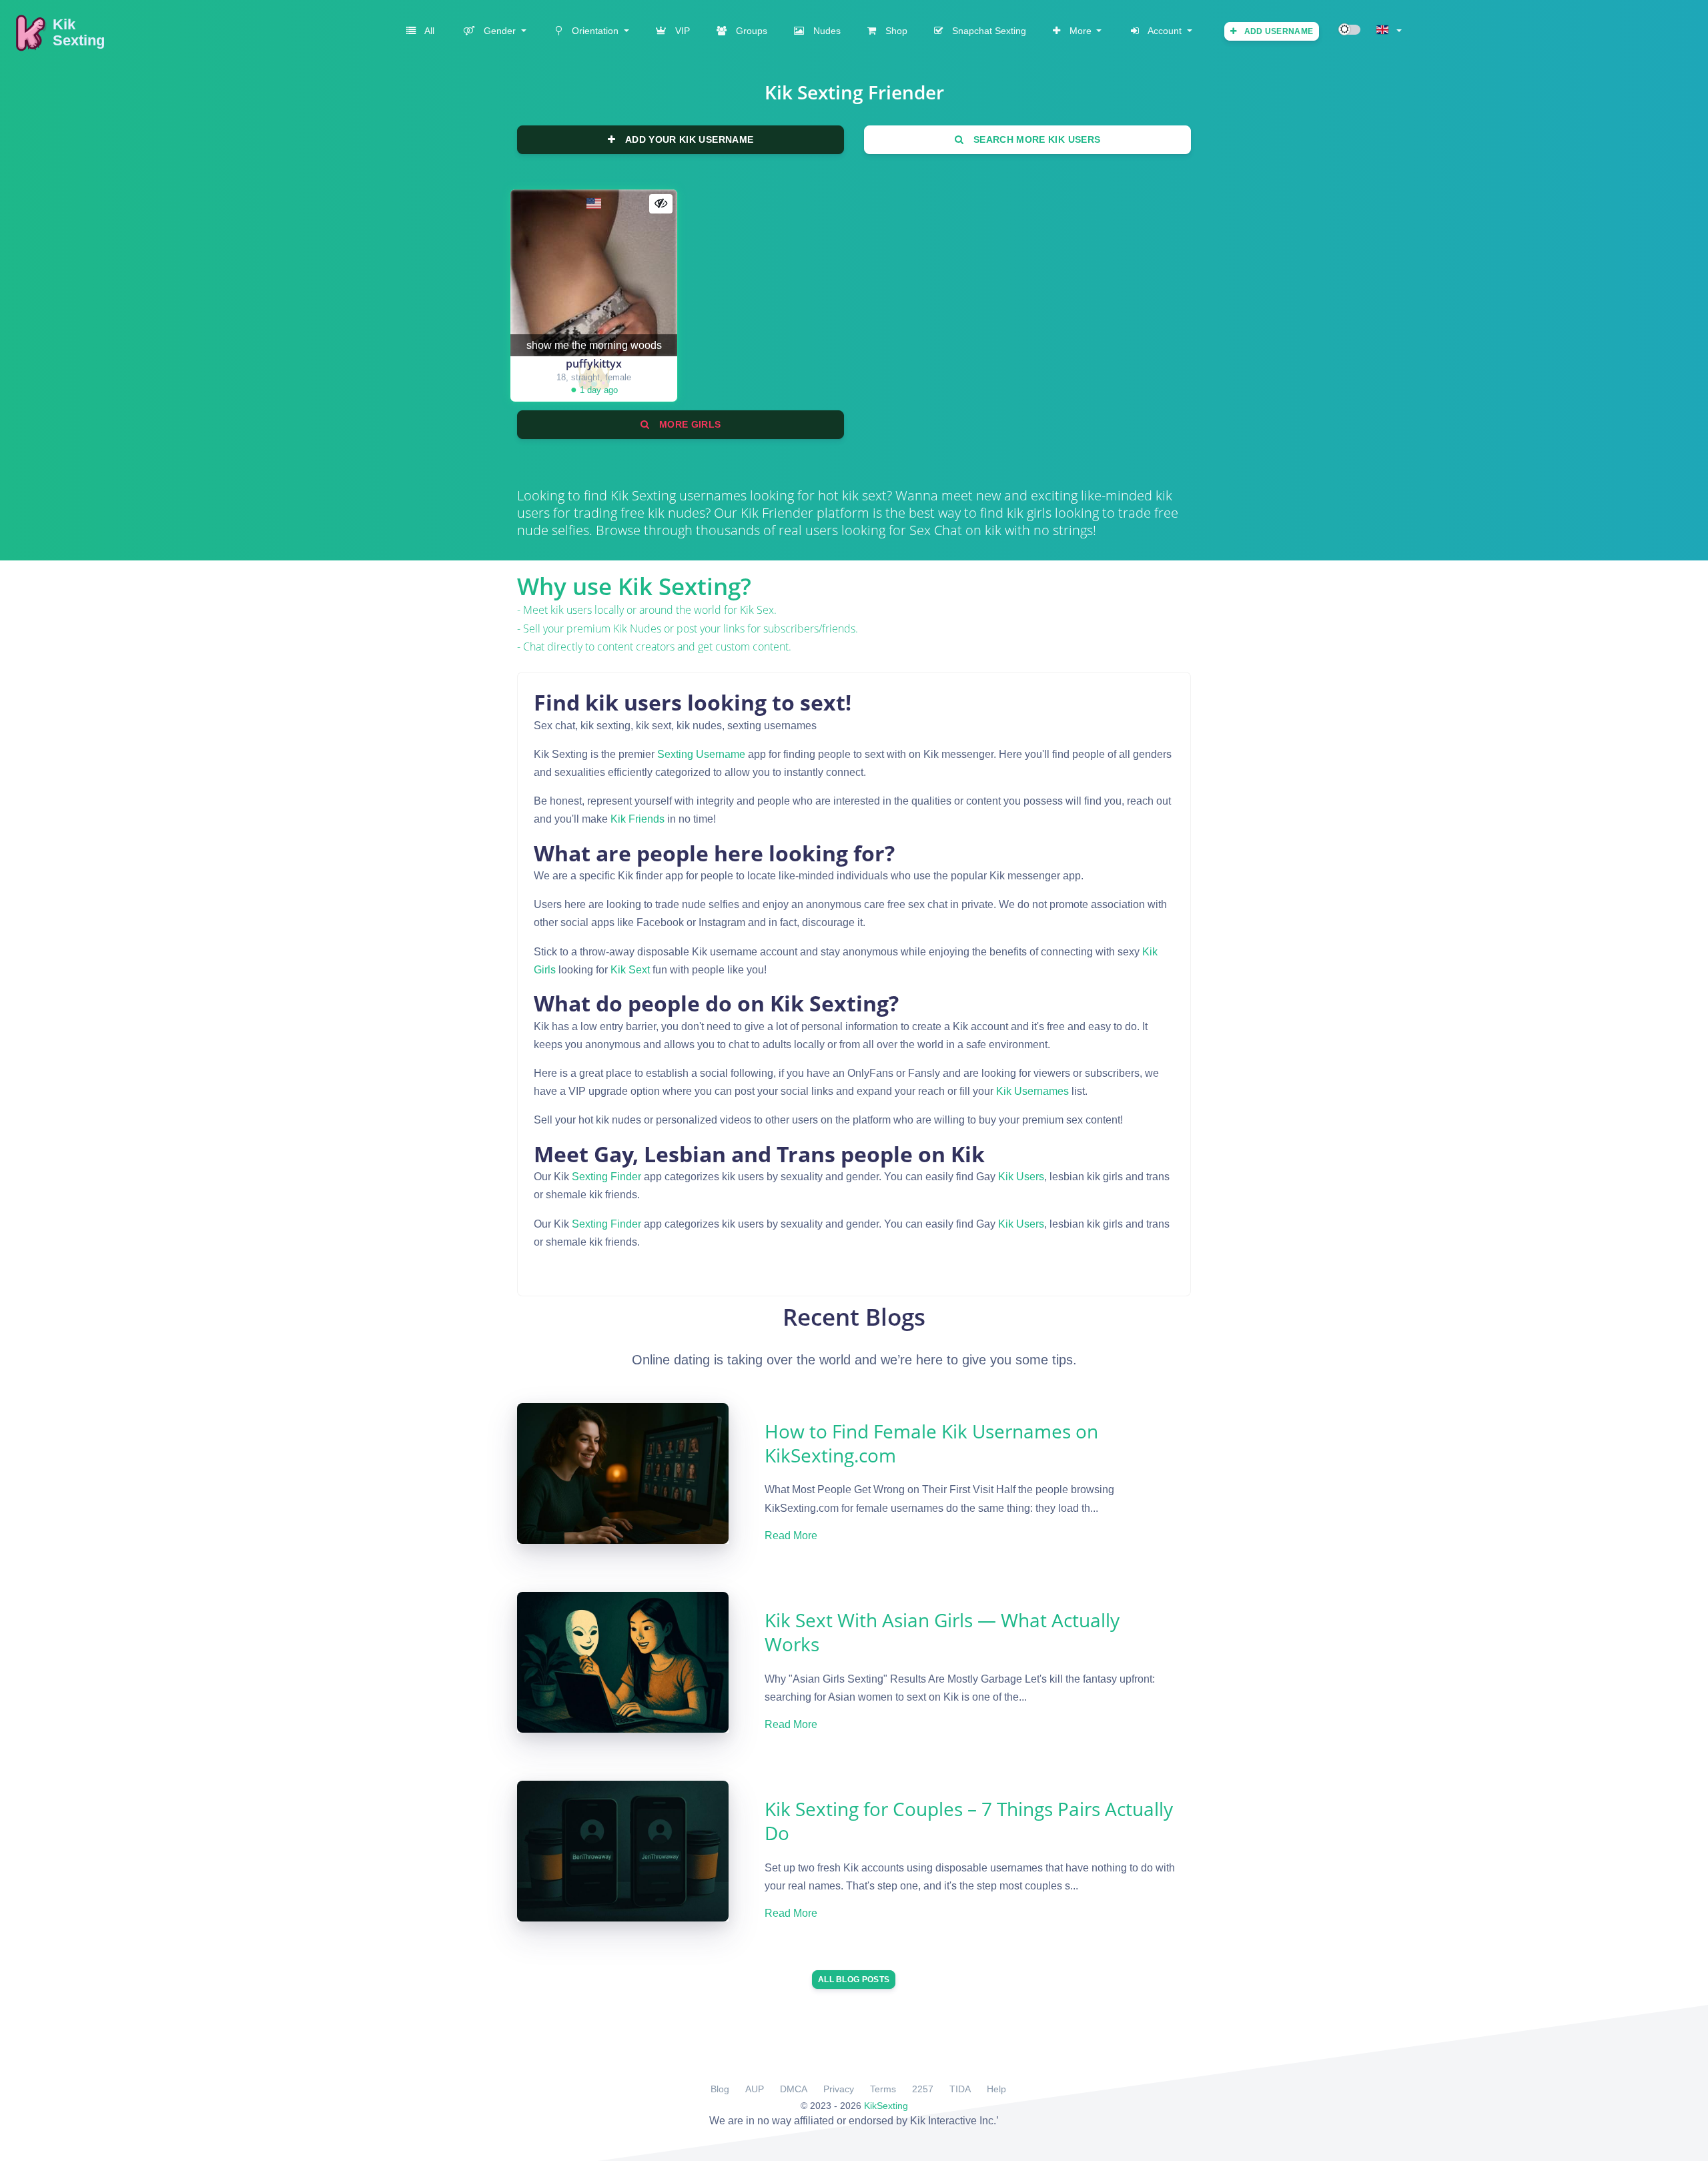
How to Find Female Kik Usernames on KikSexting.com (931, 1443)
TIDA (960, 2089)
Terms (883, 2089)
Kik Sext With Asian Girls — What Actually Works (942, 1632)
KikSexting (886, 2106)
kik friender (777, 513)
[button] (494, 31)
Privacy (839, 2089)
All (428, 31)
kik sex (757, 610)
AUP (755, 2089)
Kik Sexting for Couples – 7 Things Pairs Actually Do (969, 1821)
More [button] (1081, 31)
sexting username (701, 754)
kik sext (630, 970)
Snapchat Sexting (988, 31)
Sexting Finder (606, 1177)
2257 (923, 2089)
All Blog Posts (854, 1980)
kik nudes (637, 628)
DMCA (794, 2089)
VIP (681, 31)
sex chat (936, 530)
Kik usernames (1032, 1091)
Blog (720, 2089)
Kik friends (637, 819)
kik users (1021, 1177)
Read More (791, 1536)
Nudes (826, 31)
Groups (750, 31)
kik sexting (643, 495)
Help (996, 2089)
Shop (895, 31)
